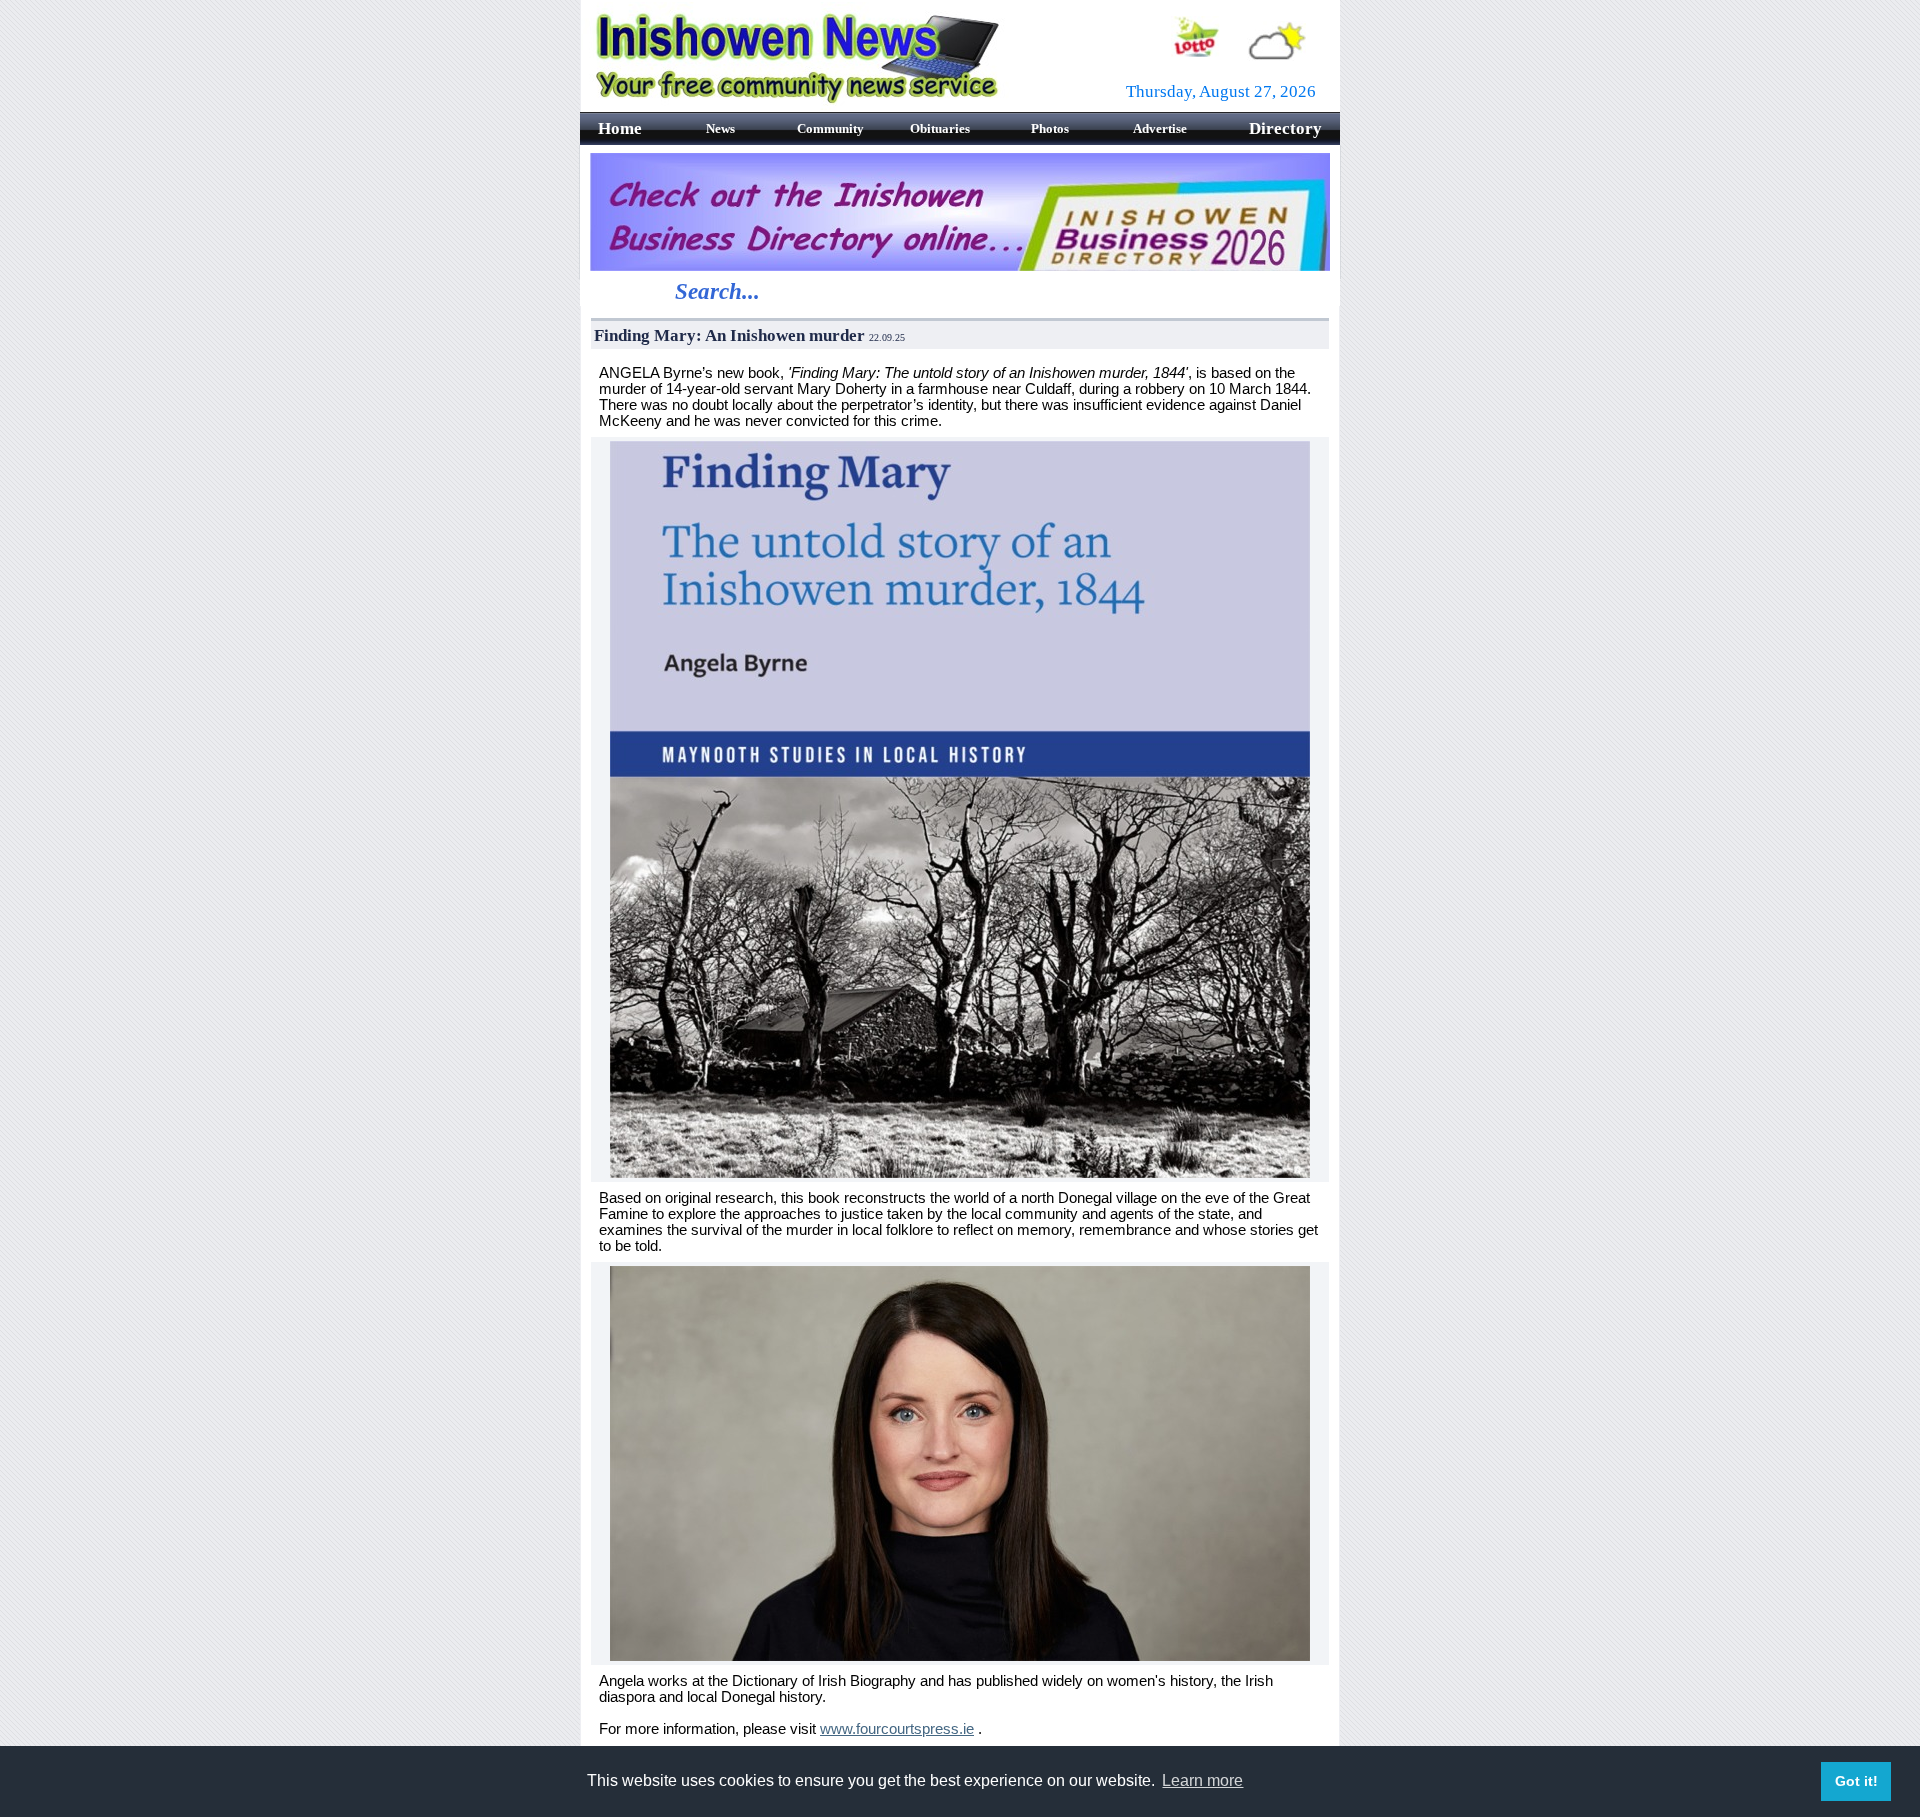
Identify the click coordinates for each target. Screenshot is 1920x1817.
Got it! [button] (1856, 1781)
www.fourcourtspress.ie (897, 1729)
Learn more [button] (1202, 1780)
